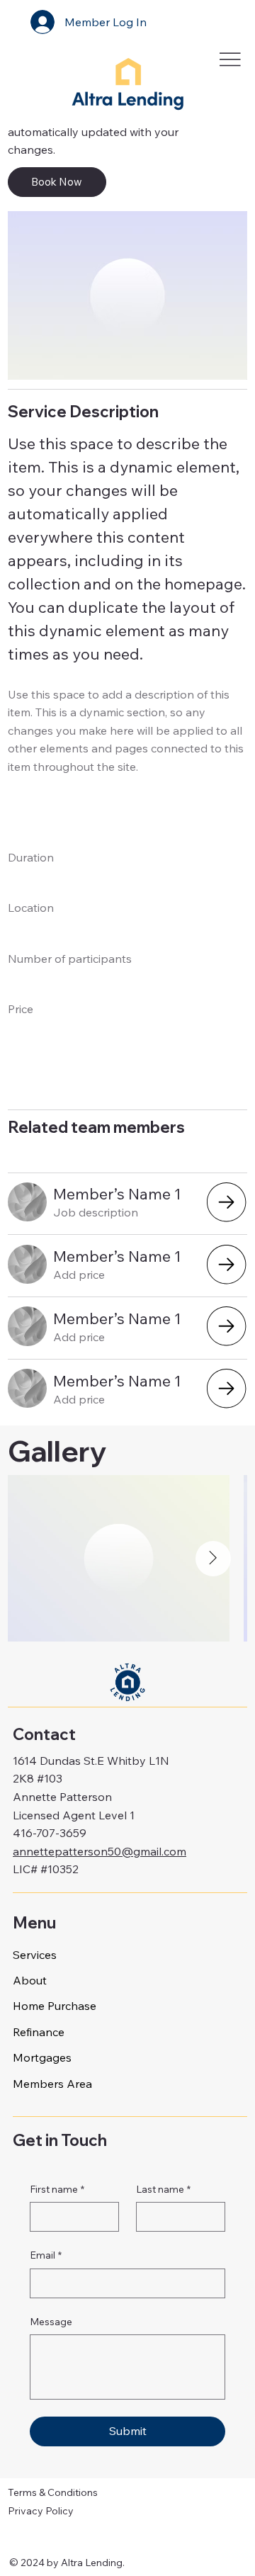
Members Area (52, 2084)
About (30, 1980)
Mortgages (42, 2057)
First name (57, 2189)
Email (46, 2255)
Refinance (39, 2032)
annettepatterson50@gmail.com (100, 1851)
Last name (163, 2189)
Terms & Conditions (53, 2492)
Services (35, 1955)
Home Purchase (55, 2006)
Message (51, 2322)
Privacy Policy (41, 2511)
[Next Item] (213, 1559)
